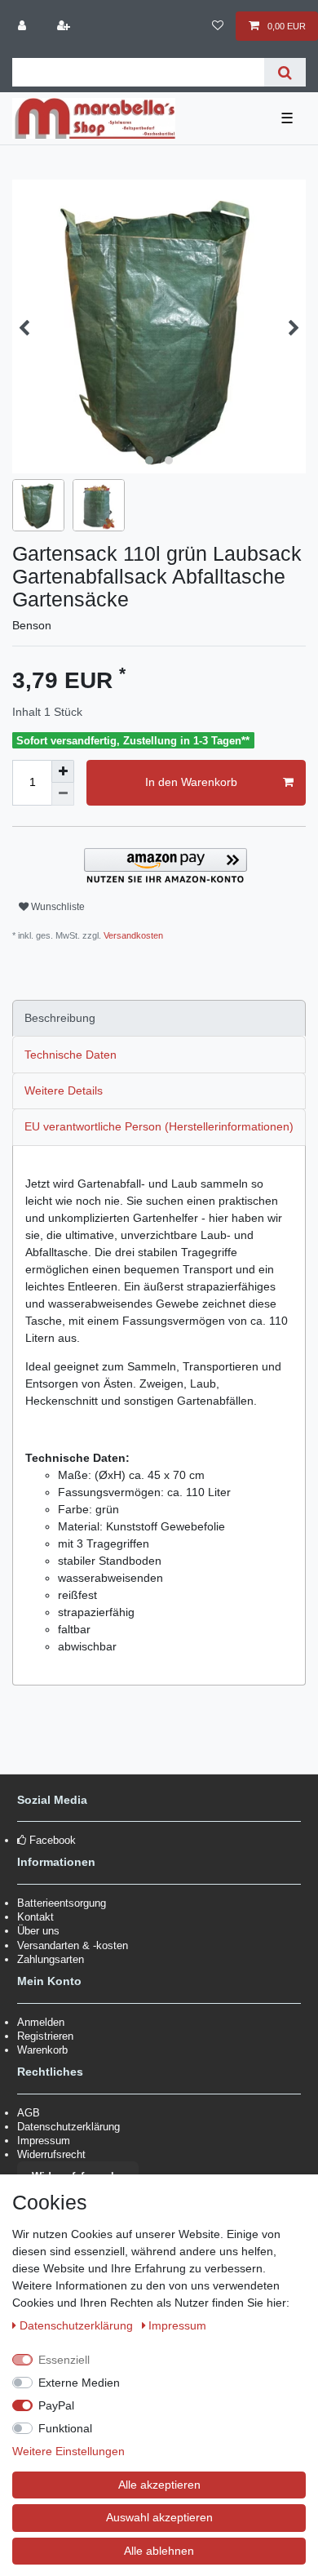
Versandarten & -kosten (73, 1945)
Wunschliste (57, 907)
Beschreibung (60, 1018)
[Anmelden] (24, 26)
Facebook (53, 1840)
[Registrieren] (64, 26)
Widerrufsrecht (51, 2154)
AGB (29, 2113)
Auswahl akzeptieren (159, 2517)
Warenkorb (42, 2050)
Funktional (65, 2428)
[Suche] (285, 72)
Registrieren (45, 2036)
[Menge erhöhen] (63, 771)
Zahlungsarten (51, 1959)
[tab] (159, 1018)
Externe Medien (79, 2383)
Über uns (38, 1931)
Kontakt (35, 1917)
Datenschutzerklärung (68, 2127)
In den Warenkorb (191, 782)
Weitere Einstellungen (68, 2451)
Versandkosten (132, 935)
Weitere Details (64, 1090)
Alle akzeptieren (159, 2485)
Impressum (44, 2141)
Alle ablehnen (159, 2551)
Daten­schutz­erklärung (78, 2325)
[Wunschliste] (217, 26)
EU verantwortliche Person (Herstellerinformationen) (159, 1126)
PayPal (56, 2405)
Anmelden (41, 2022)
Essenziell (64, 2360)
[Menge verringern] (63, 794)
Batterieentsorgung (62, 1903)
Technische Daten (71, 1055)
